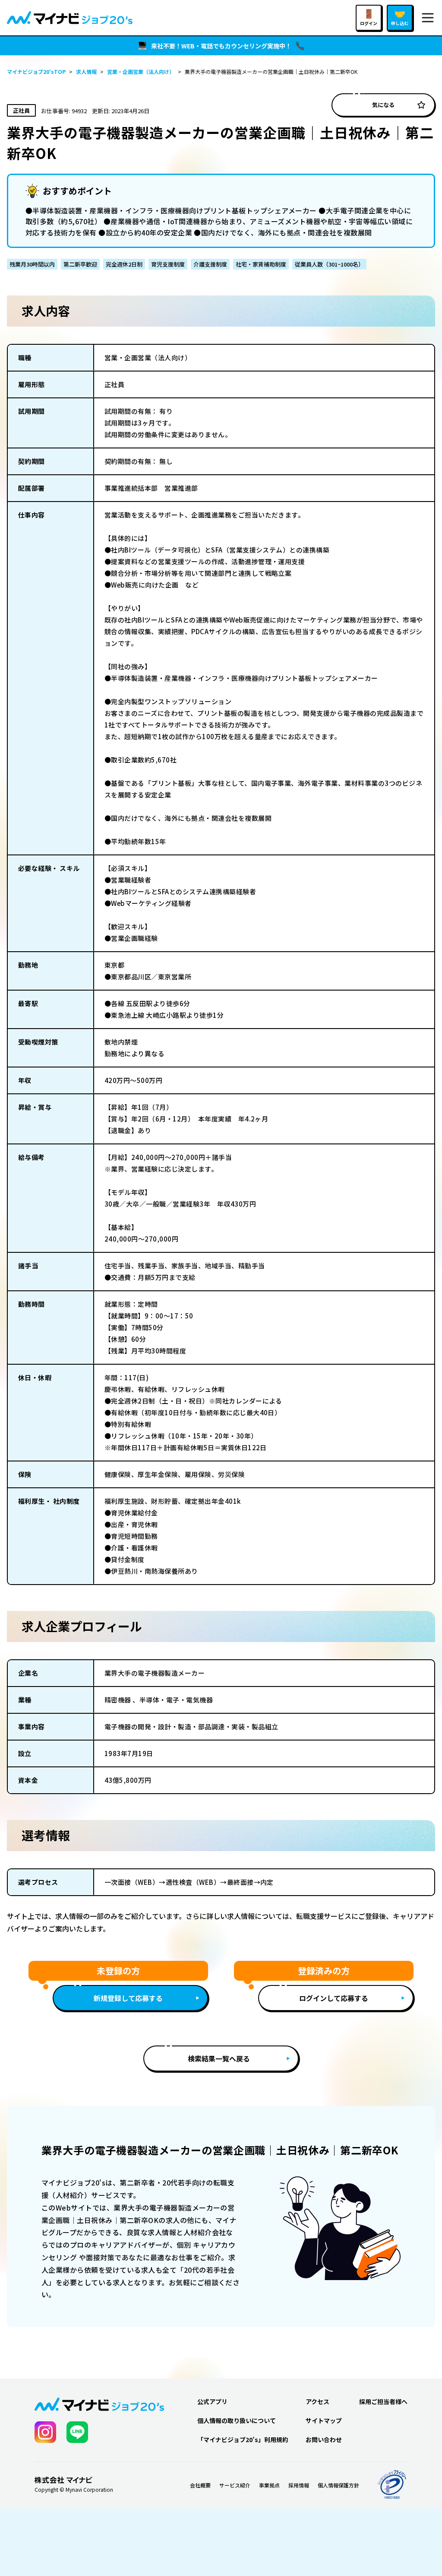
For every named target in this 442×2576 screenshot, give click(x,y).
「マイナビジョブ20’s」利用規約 (243, 2439)
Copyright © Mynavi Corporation (74, 2490)
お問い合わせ (324, 2439)
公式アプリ (212, 2401)
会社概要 (200, 2485)
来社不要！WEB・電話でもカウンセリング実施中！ (221, 46)
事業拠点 (269, 2485)
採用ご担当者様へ (383, 2401)
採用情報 (299, 2485)
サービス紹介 (235, 2485)
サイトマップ (324, 2420)
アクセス (317, 2401)
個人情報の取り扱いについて (237, 2420)
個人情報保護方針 (338, 2485)
